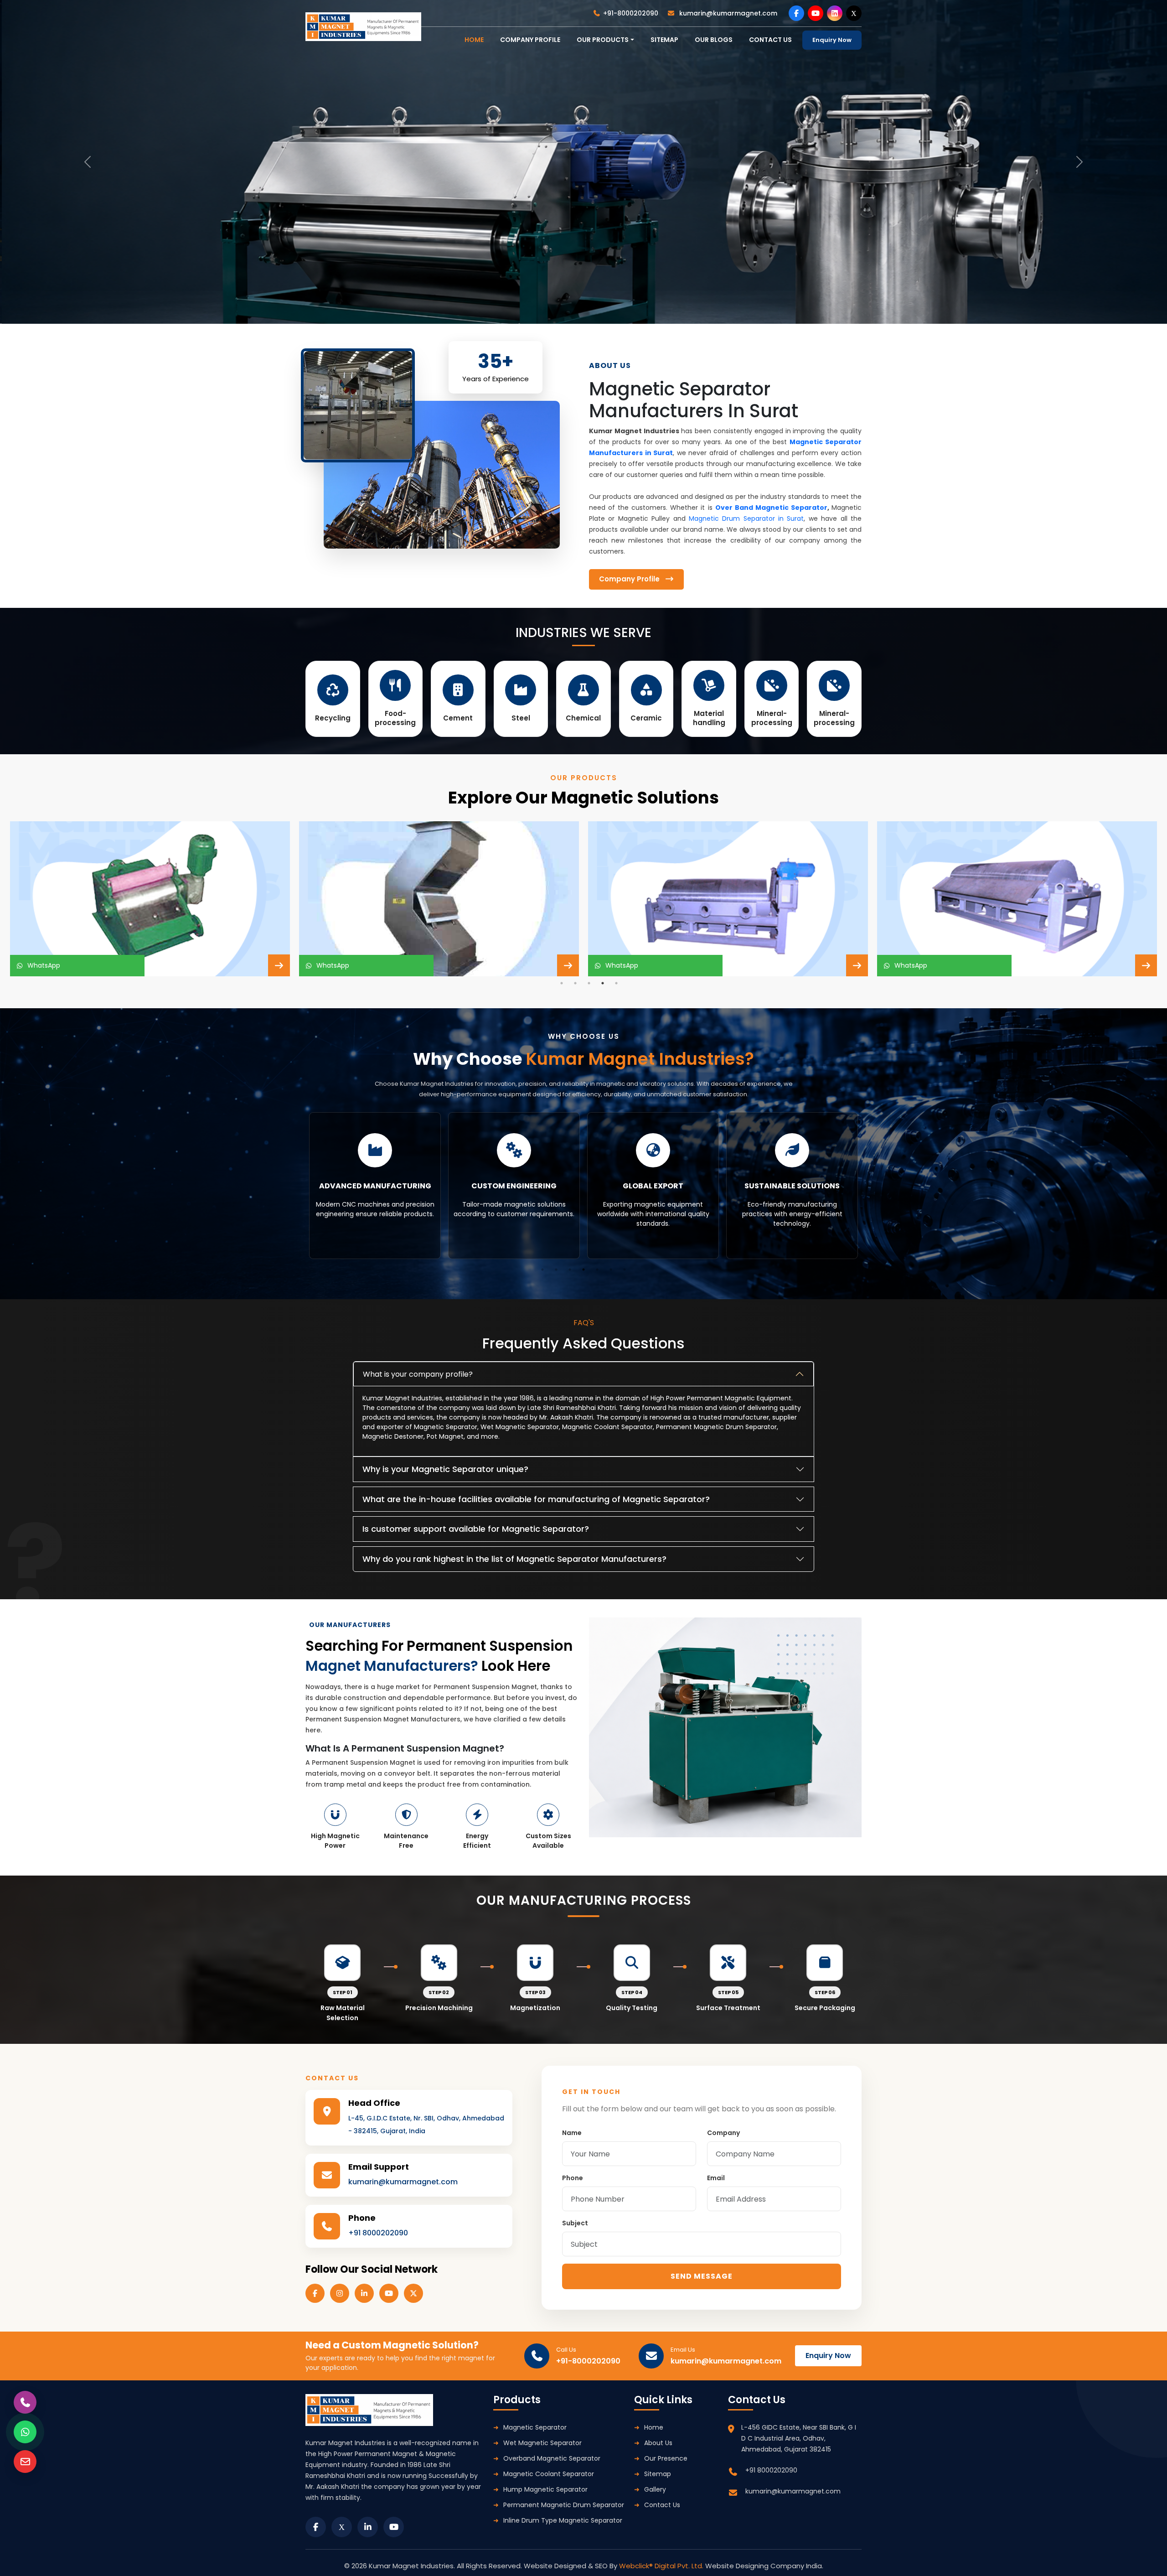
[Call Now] (25, 2402)
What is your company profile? (418, 1374)
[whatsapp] (25, 2432)
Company (723, 2133)
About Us (658, 2443)
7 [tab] (625, 1270)
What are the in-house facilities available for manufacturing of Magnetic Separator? (536, 1499)
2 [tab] (575, 983)
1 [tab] (562, 983)
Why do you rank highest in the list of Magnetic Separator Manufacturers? (514, 1559)
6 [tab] (611, 1270)
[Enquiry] (25, 2462)
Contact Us (662, 2505)
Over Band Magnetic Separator (771, 508)
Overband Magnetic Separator (552, 2458)
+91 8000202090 (378, 2233)
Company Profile (530, 40)
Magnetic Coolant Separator (549, 2474)
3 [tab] (589, 983)
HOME (474, 40)
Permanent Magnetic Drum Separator (564, 2505)
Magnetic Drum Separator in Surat (746, 518)
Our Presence (666, 2458)
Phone (573, 2178)
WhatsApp (42, 965)
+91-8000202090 (631, 13)
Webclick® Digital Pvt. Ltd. (662, 2566)
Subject (575, 2223)
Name (572, 2133)
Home (654, 2427)
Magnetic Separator (535, 2427)
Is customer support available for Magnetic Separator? (476, 1529)
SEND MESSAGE (702, 2276)
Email (716, 2178)
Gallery (655, 2489)
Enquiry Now (832, 40)
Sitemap (664, 40)
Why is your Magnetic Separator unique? (445, 1469)
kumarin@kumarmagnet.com (727, 13)
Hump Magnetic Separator (545, 2489)
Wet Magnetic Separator (542, 2443)
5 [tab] (616, 983)
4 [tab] (603, 983)
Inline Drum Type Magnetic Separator (563, 2520)
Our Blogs (714, 40)
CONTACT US (770, 40)
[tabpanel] (150, 899)
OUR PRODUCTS (603, 40)
